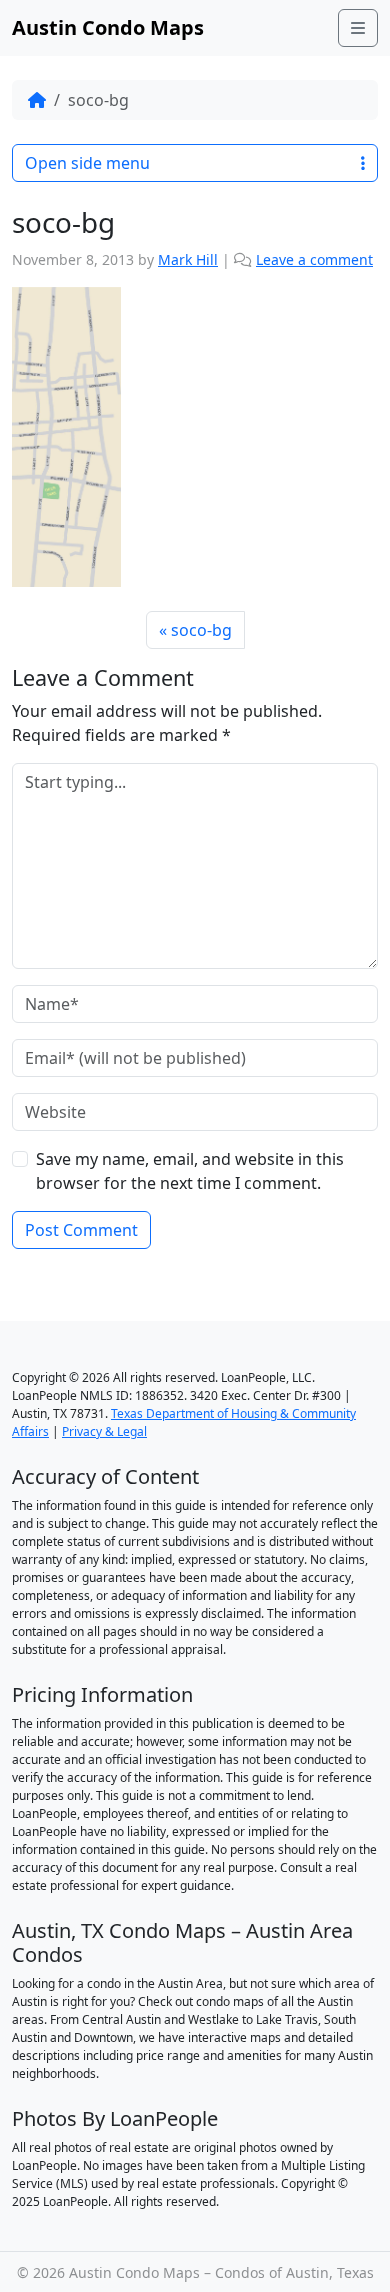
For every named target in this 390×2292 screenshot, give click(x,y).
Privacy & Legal (104, 1431)
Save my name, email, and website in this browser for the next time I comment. (190, 1171)
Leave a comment (314, 259)
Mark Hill (188, 259)
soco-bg (201, 630)
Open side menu (87, 163)
